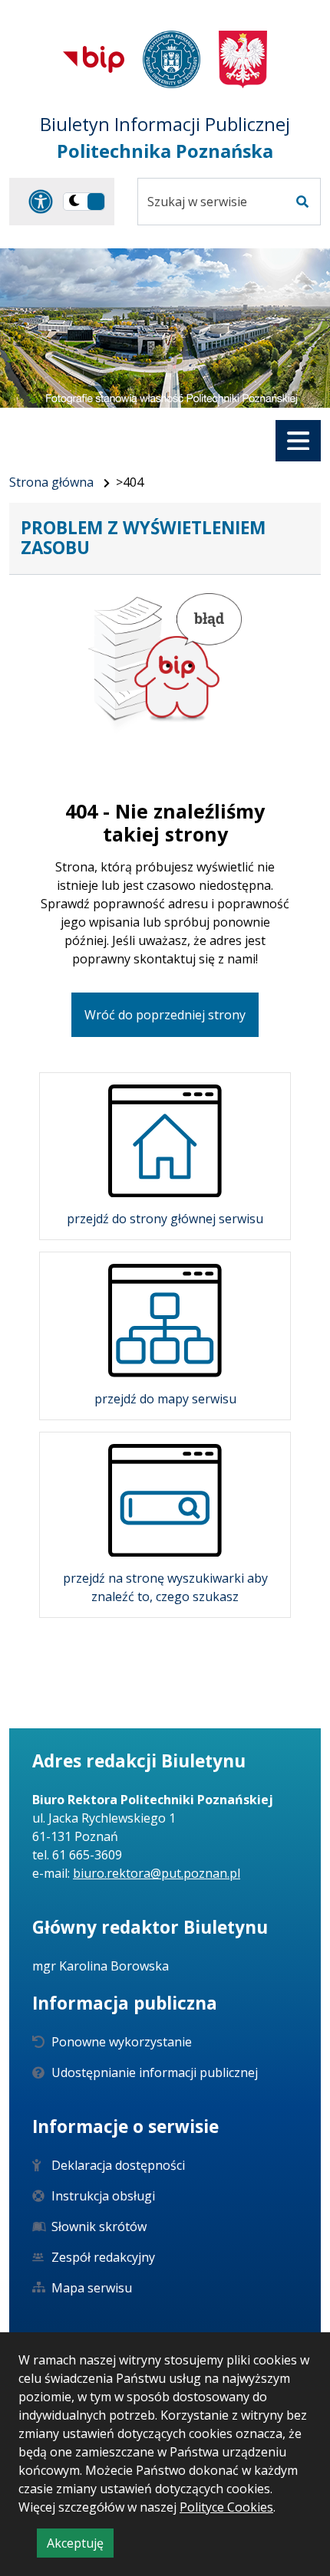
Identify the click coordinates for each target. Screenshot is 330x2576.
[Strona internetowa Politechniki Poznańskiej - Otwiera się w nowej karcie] (172, 59)
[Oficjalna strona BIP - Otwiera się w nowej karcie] (94, 59)
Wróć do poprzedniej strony (165, 1015)
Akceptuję (80, 2546)
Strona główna (51, 482)
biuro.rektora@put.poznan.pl (157, 1873)
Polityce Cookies (226, 2507)
